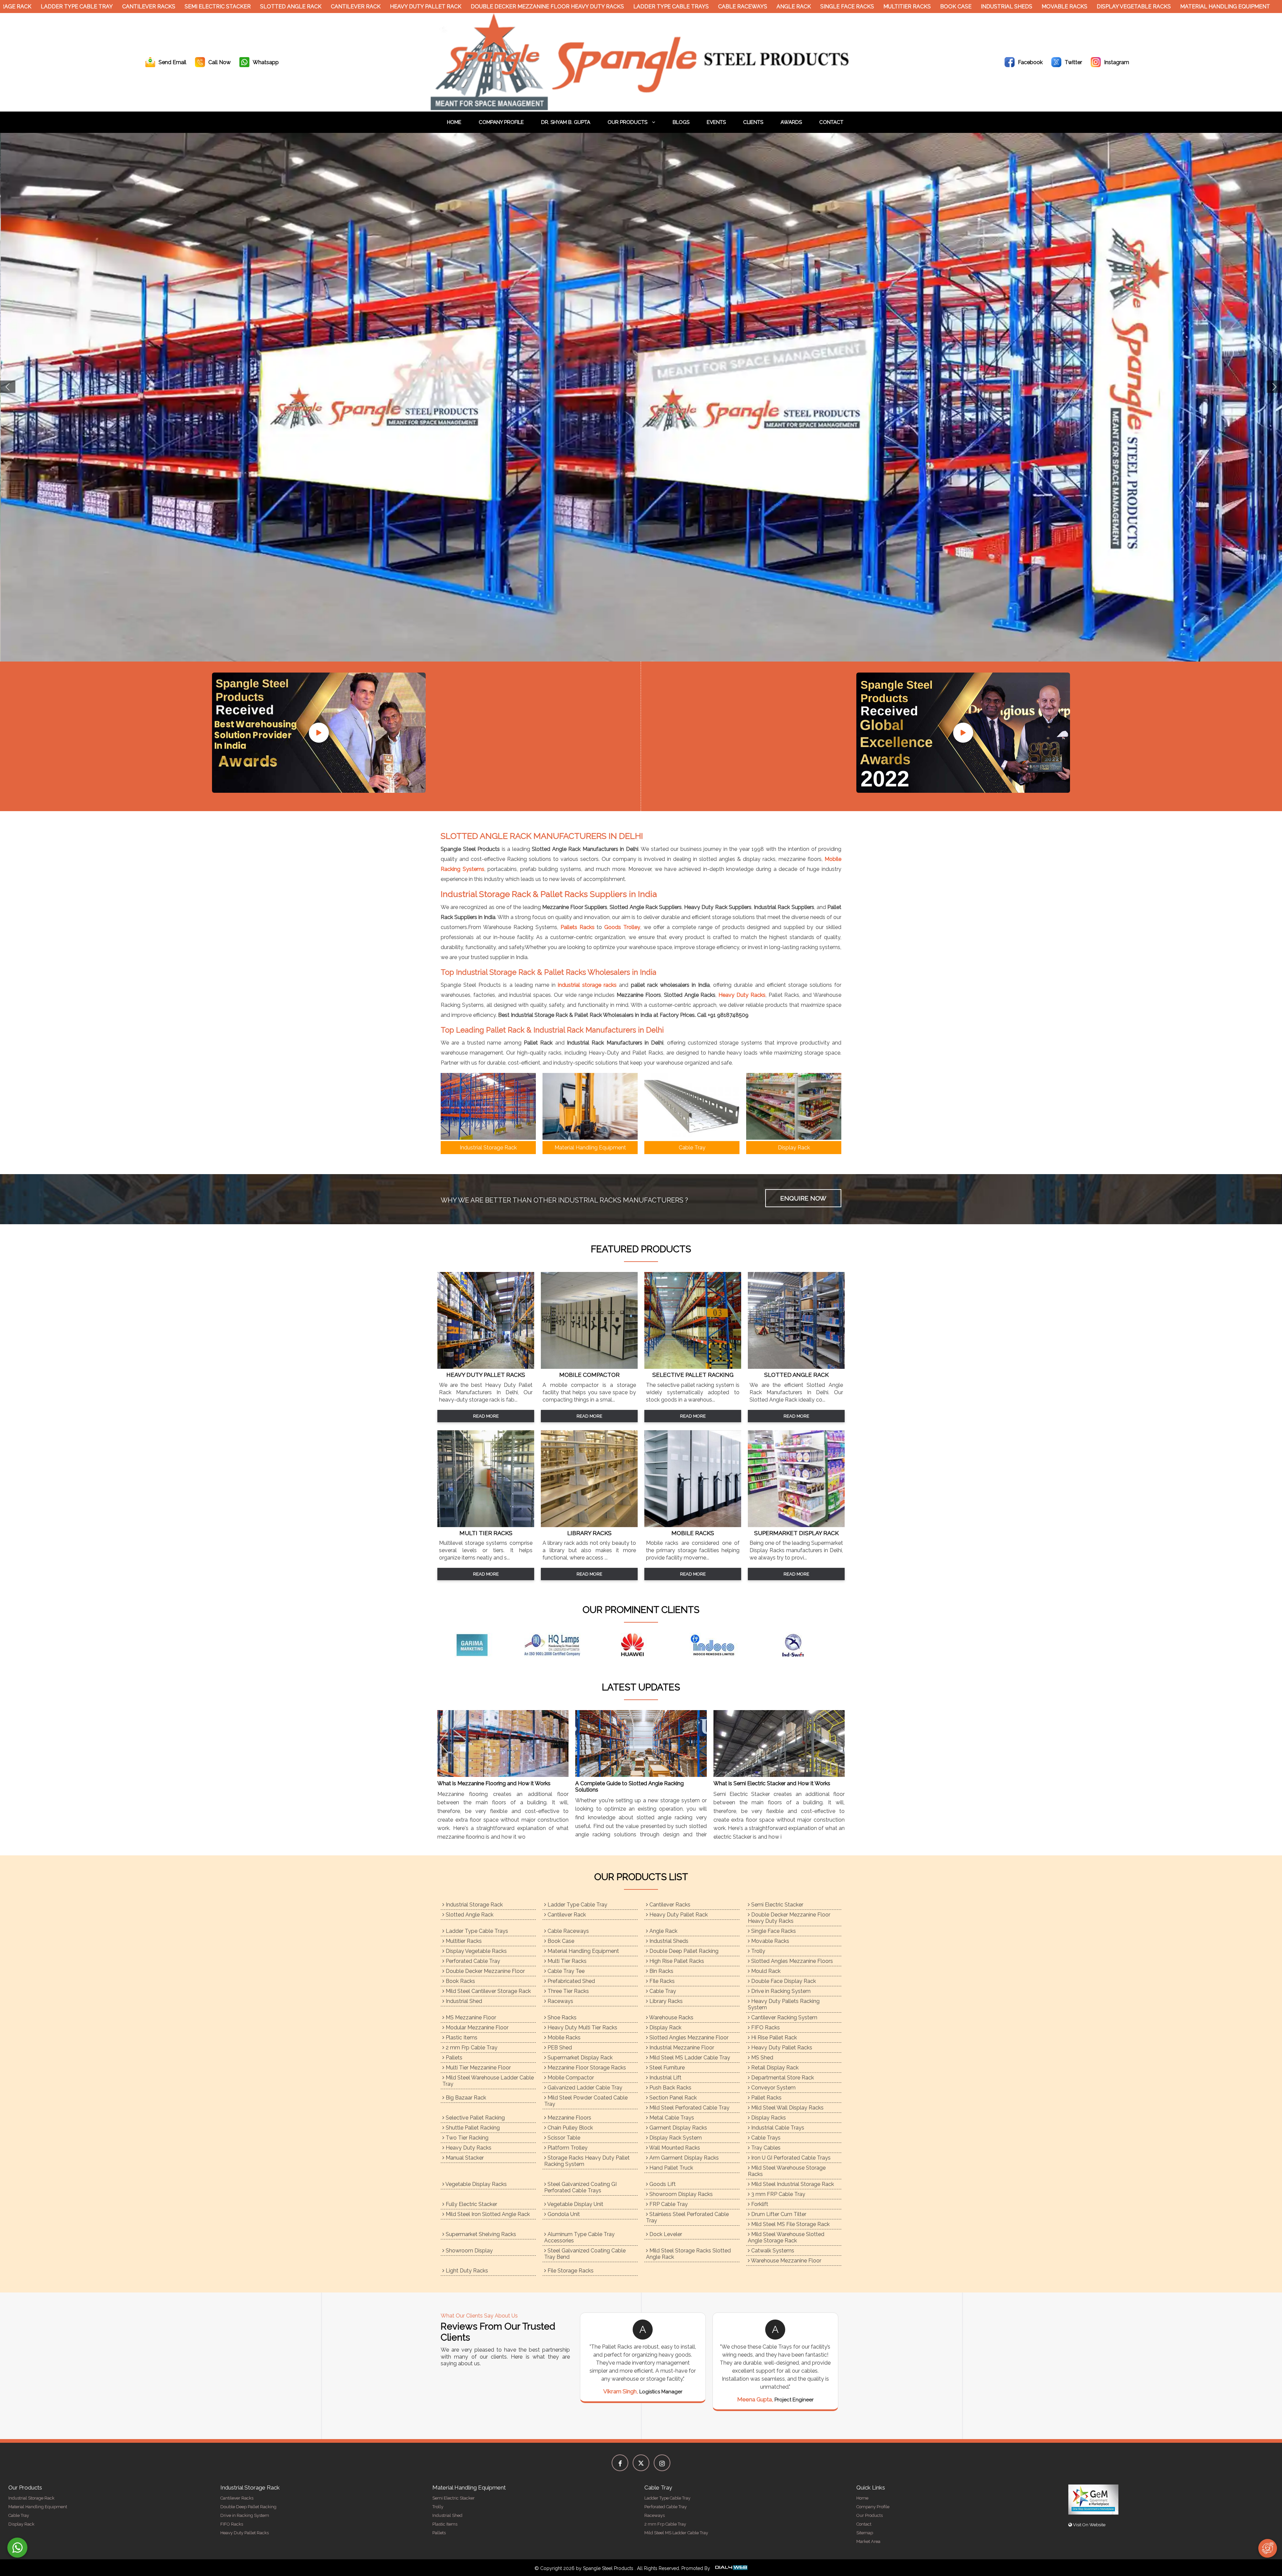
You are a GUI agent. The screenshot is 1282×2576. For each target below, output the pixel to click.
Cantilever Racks (93, 7)
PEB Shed (559, 2048)
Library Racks (665, 2001)
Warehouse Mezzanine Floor (786, 2261)
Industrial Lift (665, 2078)
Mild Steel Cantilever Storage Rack (488, 1991)
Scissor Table (563, 2138)
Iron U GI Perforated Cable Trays (790, 2158)
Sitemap (865, 2533)
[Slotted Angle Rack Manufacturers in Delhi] (796, 1367)
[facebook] (620, 2463)
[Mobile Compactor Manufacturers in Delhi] (589, 1367)
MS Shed (762, 2058)
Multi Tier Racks (566, 1961)
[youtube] (319, 733)
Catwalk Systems (772, 2251)
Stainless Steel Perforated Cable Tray (687, 2217)
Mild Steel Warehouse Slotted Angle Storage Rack (786, 2237)
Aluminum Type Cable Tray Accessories (579, 2237)
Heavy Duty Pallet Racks (781, 2048)
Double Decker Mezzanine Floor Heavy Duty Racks (492, 7)
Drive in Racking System (780, 1991)
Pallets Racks (578, 927)
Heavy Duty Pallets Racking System (784, 2004)
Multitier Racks (852, 7)
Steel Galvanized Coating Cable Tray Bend (585, 2254)
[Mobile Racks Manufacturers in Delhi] (693, 1525)
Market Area (868, 2541)
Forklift (759, 2204)
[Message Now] (17, 2548)
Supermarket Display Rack (579, 2058)
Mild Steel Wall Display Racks (787, 2108)
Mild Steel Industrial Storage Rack (792, 2184)
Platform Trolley (567, 2148)
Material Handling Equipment (1170, 7)
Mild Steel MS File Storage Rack (790, 2224)
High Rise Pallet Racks (676, 1961)
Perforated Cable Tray (472, 1961)
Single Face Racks (792, 7)
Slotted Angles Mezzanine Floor (688, 2038)
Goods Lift (662, 2184)
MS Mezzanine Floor (470, 2017)
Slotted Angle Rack (235, 7)
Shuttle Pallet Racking (472, 2128)
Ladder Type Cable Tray (577, 1905)
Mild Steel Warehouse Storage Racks (787, 2171)
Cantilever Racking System (784, 2017)
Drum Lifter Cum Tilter (778, 2214)
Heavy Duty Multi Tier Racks (582, 2028)
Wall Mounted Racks (674, 2148)
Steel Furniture (666, 2068)
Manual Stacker (464, 2158)
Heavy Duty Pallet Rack (370, 7)
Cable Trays (765, 2138)
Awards (791, 122)
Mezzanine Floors (569, 2118)
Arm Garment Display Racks (683, 2158)
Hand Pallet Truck (671, 2168)
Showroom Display (469, 2251)
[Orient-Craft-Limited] (641, 1645)
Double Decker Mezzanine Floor (485, 1971)
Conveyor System (773, 2088)
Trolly (758, 1951)
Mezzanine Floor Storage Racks (586, 2068)
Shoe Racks (561, 2017)
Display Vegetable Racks (1078, 7)
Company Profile (501, 122)
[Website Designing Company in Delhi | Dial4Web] (731, 2568)
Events (716, 122)
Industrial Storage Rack (474, 1905)
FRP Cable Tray (668, 2204)
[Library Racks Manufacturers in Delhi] (589, 1525)
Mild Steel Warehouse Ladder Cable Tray (488, 2081)
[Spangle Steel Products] (641, 108)
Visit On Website (1089, 2525)
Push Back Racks (670, 2088)
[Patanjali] (721, 1645)
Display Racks (768, 2118)
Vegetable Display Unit (575, 2204)
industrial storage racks (587, 985)
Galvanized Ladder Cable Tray (584, 2088)
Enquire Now (803, 1198)
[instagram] (662, 2463)
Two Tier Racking (466, 2138)
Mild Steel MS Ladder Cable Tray (689, 2058)
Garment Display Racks (678, 2128)
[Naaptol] (481, 1645)
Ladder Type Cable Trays (616, 7)
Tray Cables (765, 2148)
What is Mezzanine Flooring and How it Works (494, 1783)
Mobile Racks (563, 2038)
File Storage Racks (570, 2271)
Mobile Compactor (570, 2078)
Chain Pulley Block (570, 2128)
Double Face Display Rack (783, 1981)
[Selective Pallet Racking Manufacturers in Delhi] (693, 1367)
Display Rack (665, 2028)
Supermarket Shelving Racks (480, 2234)
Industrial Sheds (951, 7)
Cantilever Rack (300, 7)
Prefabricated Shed (571, 1981)
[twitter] (641, 2463)
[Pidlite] (801, 1645)
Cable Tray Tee (565, 1971)
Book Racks (460, 1981)
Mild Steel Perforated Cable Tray (689, 2108)
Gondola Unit (563, 2214)
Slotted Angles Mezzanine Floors (791, 1961)
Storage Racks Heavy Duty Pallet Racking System (587, 2161)
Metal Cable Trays (671, 2118)
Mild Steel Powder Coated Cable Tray (586, 2101)
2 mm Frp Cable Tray (471, 2048)
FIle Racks (661, 1981)
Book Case (900, 7)
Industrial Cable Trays (777, 2128)
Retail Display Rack (774, 2068)
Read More (486, 1416)
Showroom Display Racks (680, 2194)
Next (1274, 387)
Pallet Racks (766, 2098)
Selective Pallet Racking (475, 2118)
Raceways (560, 2001)
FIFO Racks (765, 2028)
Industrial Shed (463, 2001)
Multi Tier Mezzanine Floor (478, 2068)
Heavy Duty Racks (742, 995)
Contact (831, 122)
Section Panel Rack (672, 2098)
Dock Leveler (665, 2234)
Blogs (681, 122)
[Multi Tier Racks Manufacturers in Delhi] (486, 1525)
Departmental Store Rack (782, 2078)
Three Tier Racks (568, 1991)
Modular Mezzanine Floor (476, 2028)
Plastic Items (461, 2038)
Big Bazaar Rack (465, 2098)
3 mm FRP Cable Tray (778, 2194)
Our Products (628, 122)
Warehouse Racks (671, 2017)
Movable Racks (1009, 7)
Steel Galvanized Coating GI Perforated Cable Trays (580, 2187)
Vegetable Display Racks (476, 2184)
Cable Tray (662, 1991)
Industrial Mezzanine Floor (681, 2048)
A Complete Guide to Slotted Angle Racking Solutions (629, 1787)
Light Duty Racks (466, 2271)
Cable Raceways (687, 7)
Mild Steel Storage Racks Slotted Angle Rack (688, 2254)
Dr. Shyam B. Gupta (566, 122)
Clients (753, 122)
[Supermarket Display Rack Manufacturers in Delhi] (796, 1525)
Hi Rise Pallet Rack (773, 2038)
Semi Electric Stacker (162, 7)
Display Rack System (675, 2138)
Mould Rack (765, 1971)
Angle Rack (738, 7)
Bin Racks (661, 1971)
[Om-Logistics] (561, 1645)
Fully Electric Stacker (471, 2204)
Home (454, 122)
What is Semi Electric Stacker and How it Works (772, 1783)
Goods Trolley (622, 927)
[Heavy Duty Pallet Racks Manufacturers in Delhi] (486, 1367)
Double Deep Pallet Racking (683, 1951)
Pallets (453, 2058)
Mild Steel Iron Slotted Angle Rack (487, 2214)
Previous (8, 387)
